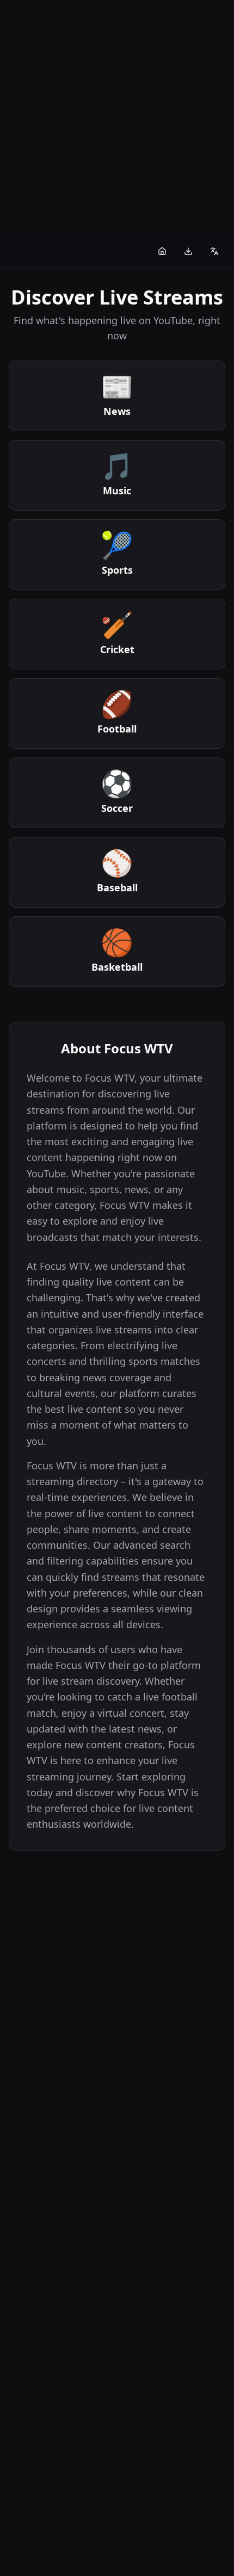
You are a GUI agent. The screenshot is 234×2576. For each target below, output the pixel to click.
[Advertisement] (117, 117)
